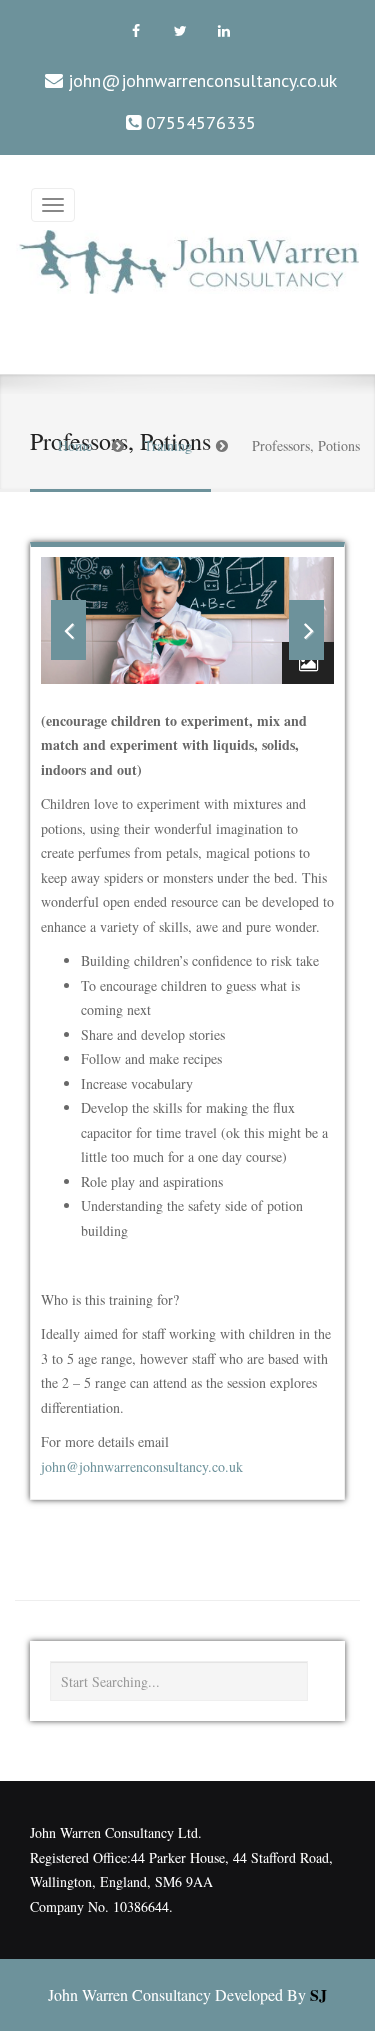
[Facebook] (136, 31)
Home (75, 445)
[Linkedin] (224, 31)
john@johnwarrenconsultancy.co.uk (202, 80)
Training (168, 445)
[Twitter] (180, 31)
